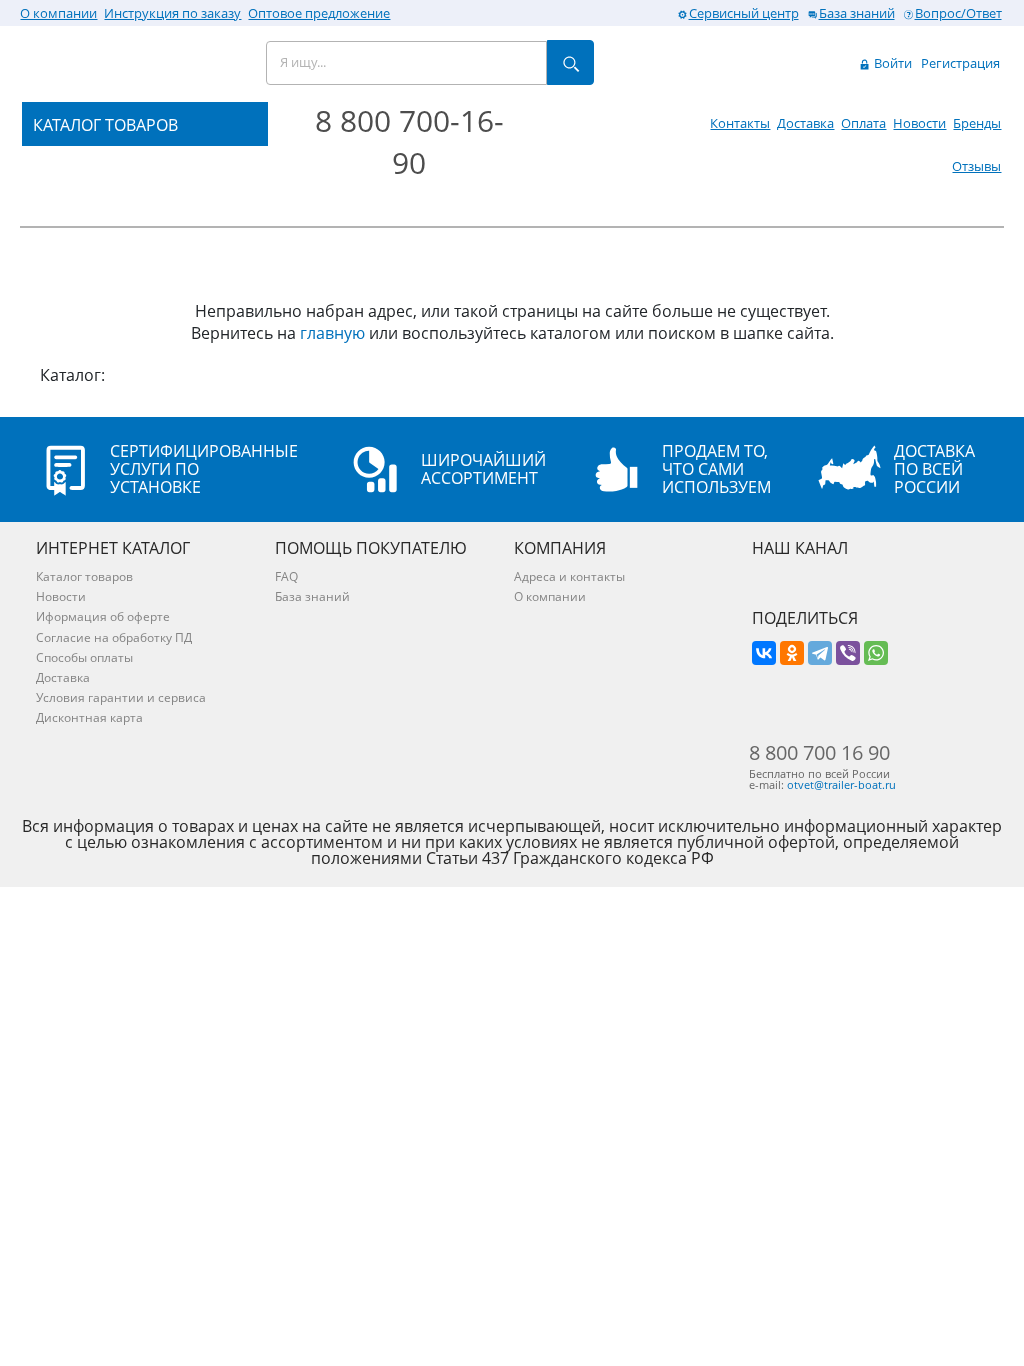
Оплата (863, 123)
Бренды (977, 123)
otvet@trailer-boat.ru (841, 784)
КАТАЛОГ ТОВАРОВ (105, 125)
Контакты (740, 123)
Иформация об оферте (103, 616)
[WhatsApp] (876, 653)
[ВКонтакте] (764, 653)
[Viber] (848, 653)
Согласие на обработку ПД (114, 637)
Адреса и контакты (569, 576)
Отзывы (976, 166)
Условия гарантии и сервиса (121, 697)
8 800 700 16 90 (819, 753)
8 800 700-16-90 (409, 141)
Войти (891, 63)
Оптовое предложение (319, 13)
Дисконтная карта (89, 717)
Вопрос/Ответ (958, 13)
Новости (919, 123)
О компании (58, 13)
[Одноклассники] (792, 653)
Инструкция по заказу (172, 13)
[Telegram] (820, 653)
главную (332, 333)
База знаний (857, 13)
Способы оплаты (84, 657)
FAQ (286, 576)
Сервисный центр (744, 13)
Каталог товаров (84, 576)
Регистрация (960, 63)
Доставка (805, 123)
